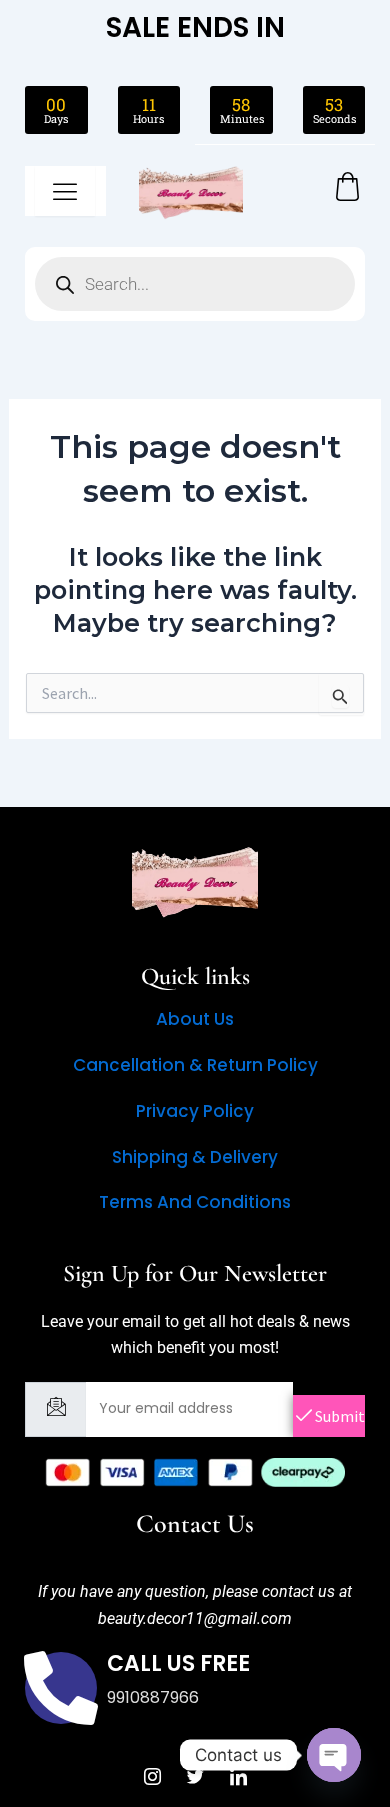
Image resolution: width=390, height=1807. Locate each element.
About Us (195, 1019)
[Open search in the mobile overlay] (195, 284)
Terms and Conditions (195, 1202)
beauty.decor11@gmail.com (195, 1618)
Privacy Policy (195, 1111)
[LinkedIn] (238, 1777)
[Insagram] (152, 1777)
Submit (338, 1416)
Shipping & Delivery (195, 1157)
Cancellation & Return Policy (195, 1065)
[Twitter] (195, 1777)
